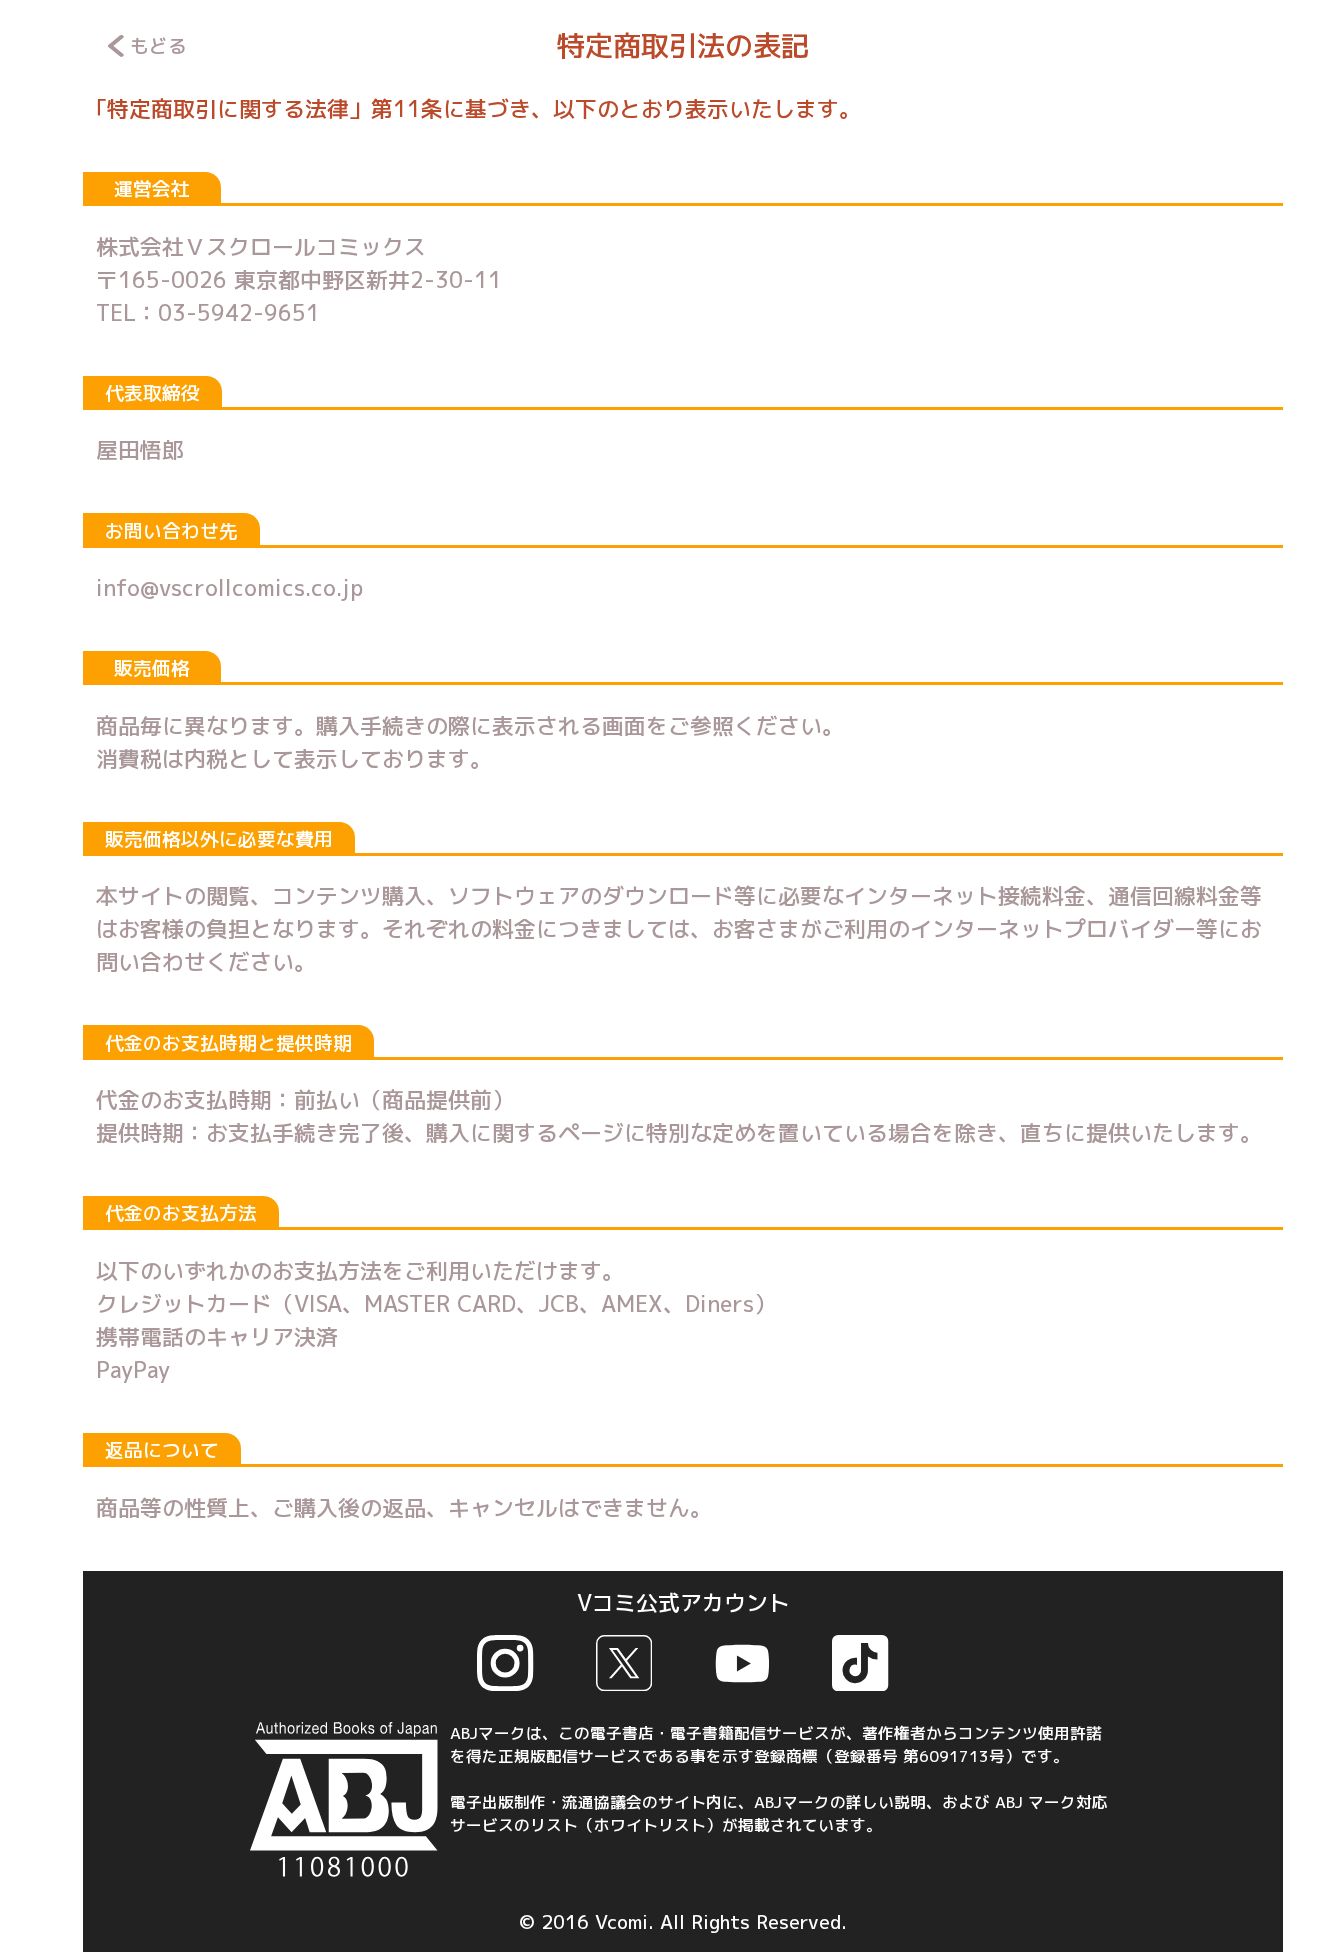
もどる (158, 46)
